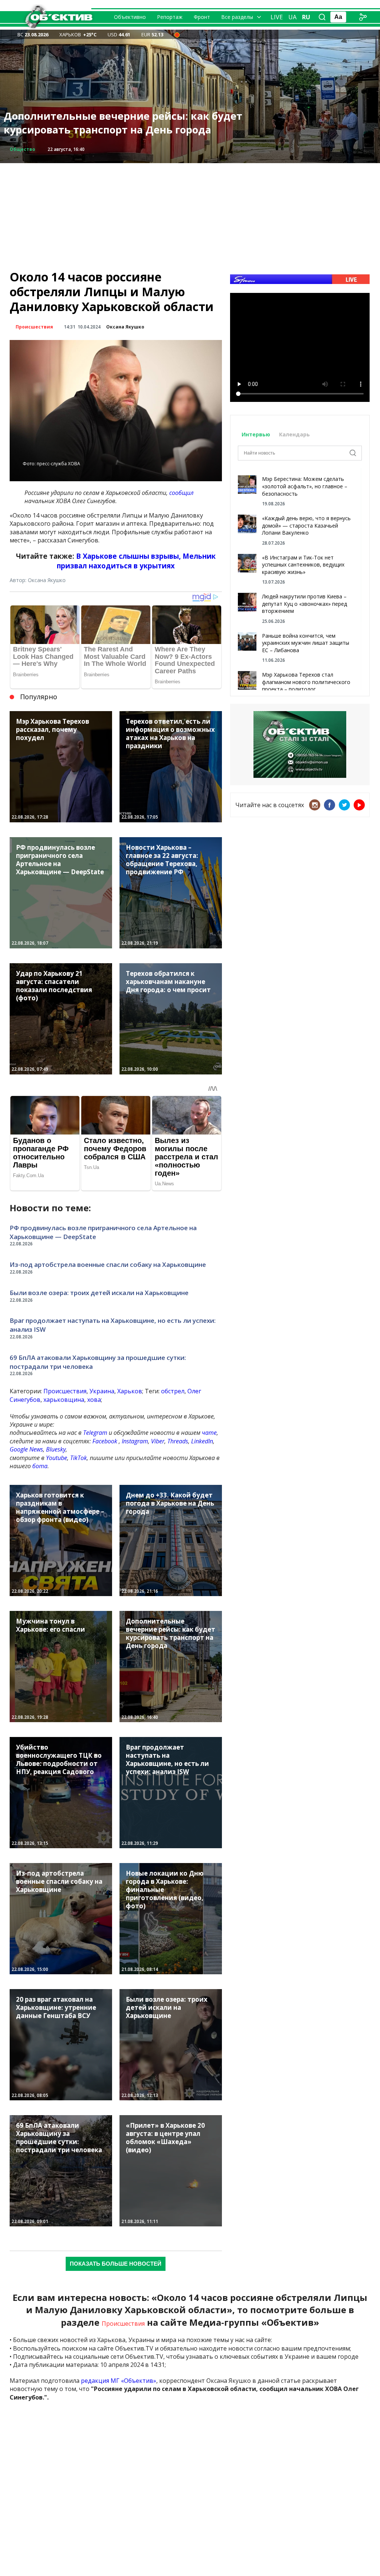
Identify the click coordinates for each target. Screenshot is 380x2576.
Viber (158, 1441)
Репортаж (170, 17)
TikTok (78, 1458)
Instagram (135, 1441)
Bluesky (56, 1449)
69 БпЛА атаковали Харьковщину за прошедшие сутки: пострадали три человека (98, 1362)
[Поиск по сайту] (322, 17)
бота (40, 1466)
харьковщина (64, 1400)
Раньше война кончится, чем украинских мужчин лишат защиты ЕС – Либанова (306, 643)
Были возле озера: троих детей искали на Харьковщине (99, 1293)
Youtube (57, 1458)
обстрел (173, 1391)
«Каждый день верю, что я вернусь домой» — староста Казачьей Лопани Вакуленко (306, 525)
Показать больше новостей (116, 2264)
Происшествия (34, 327)
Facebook (105, 1441)
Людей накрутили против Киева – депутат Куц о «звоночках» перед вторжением (304, 604)
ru (306, 17)
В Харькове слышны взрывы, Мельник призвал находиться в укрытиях (136, 561)
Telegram (95, 1433)
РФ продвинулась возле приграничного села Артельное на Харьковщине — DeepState (121, 123)
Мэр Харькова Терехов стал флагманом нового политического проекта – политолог (306, 682)
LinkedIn (202, 1441)
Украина (102, 1391)
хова (94, 1400)
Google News (26, 1449)
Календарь (294, 434)
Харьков (130, 1391)
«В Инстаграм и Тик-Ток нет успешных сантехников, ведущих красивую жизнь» (303, 565)
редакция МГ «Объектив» (119, 2381)
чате (209, 1433)
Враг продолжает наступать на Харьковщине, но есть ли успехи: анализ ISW (113, 1325)
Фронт (202, 17)
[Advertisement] (190, 215)
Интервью (257, 434)
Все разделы (237, 17)
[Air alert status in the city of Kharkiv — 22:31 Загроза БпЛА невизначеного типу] (177, 34)
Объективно (130, 17)
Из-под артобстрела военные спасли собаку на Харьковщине (108, 1264)
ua (292, 17)
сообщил (181, 493)
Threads (178, 1441)
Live (277, 17)
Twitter (344, 805)
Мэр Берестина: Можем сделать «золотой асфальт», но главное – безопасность (305, 486)
